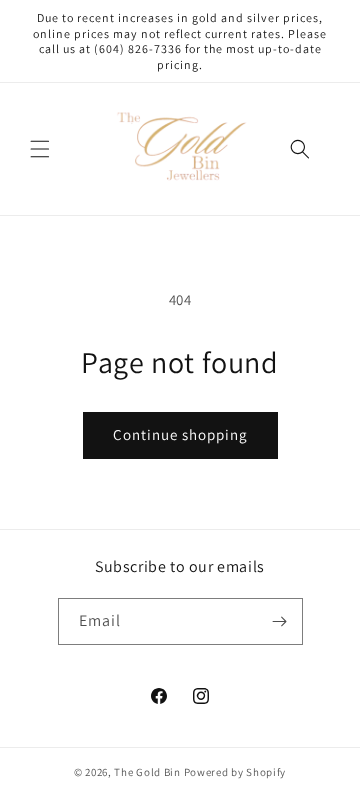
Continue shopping (180, 434)
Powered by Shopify (235, 772)
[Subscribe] (280, 621)
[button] (40, 149)
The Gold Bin (147, 772)
